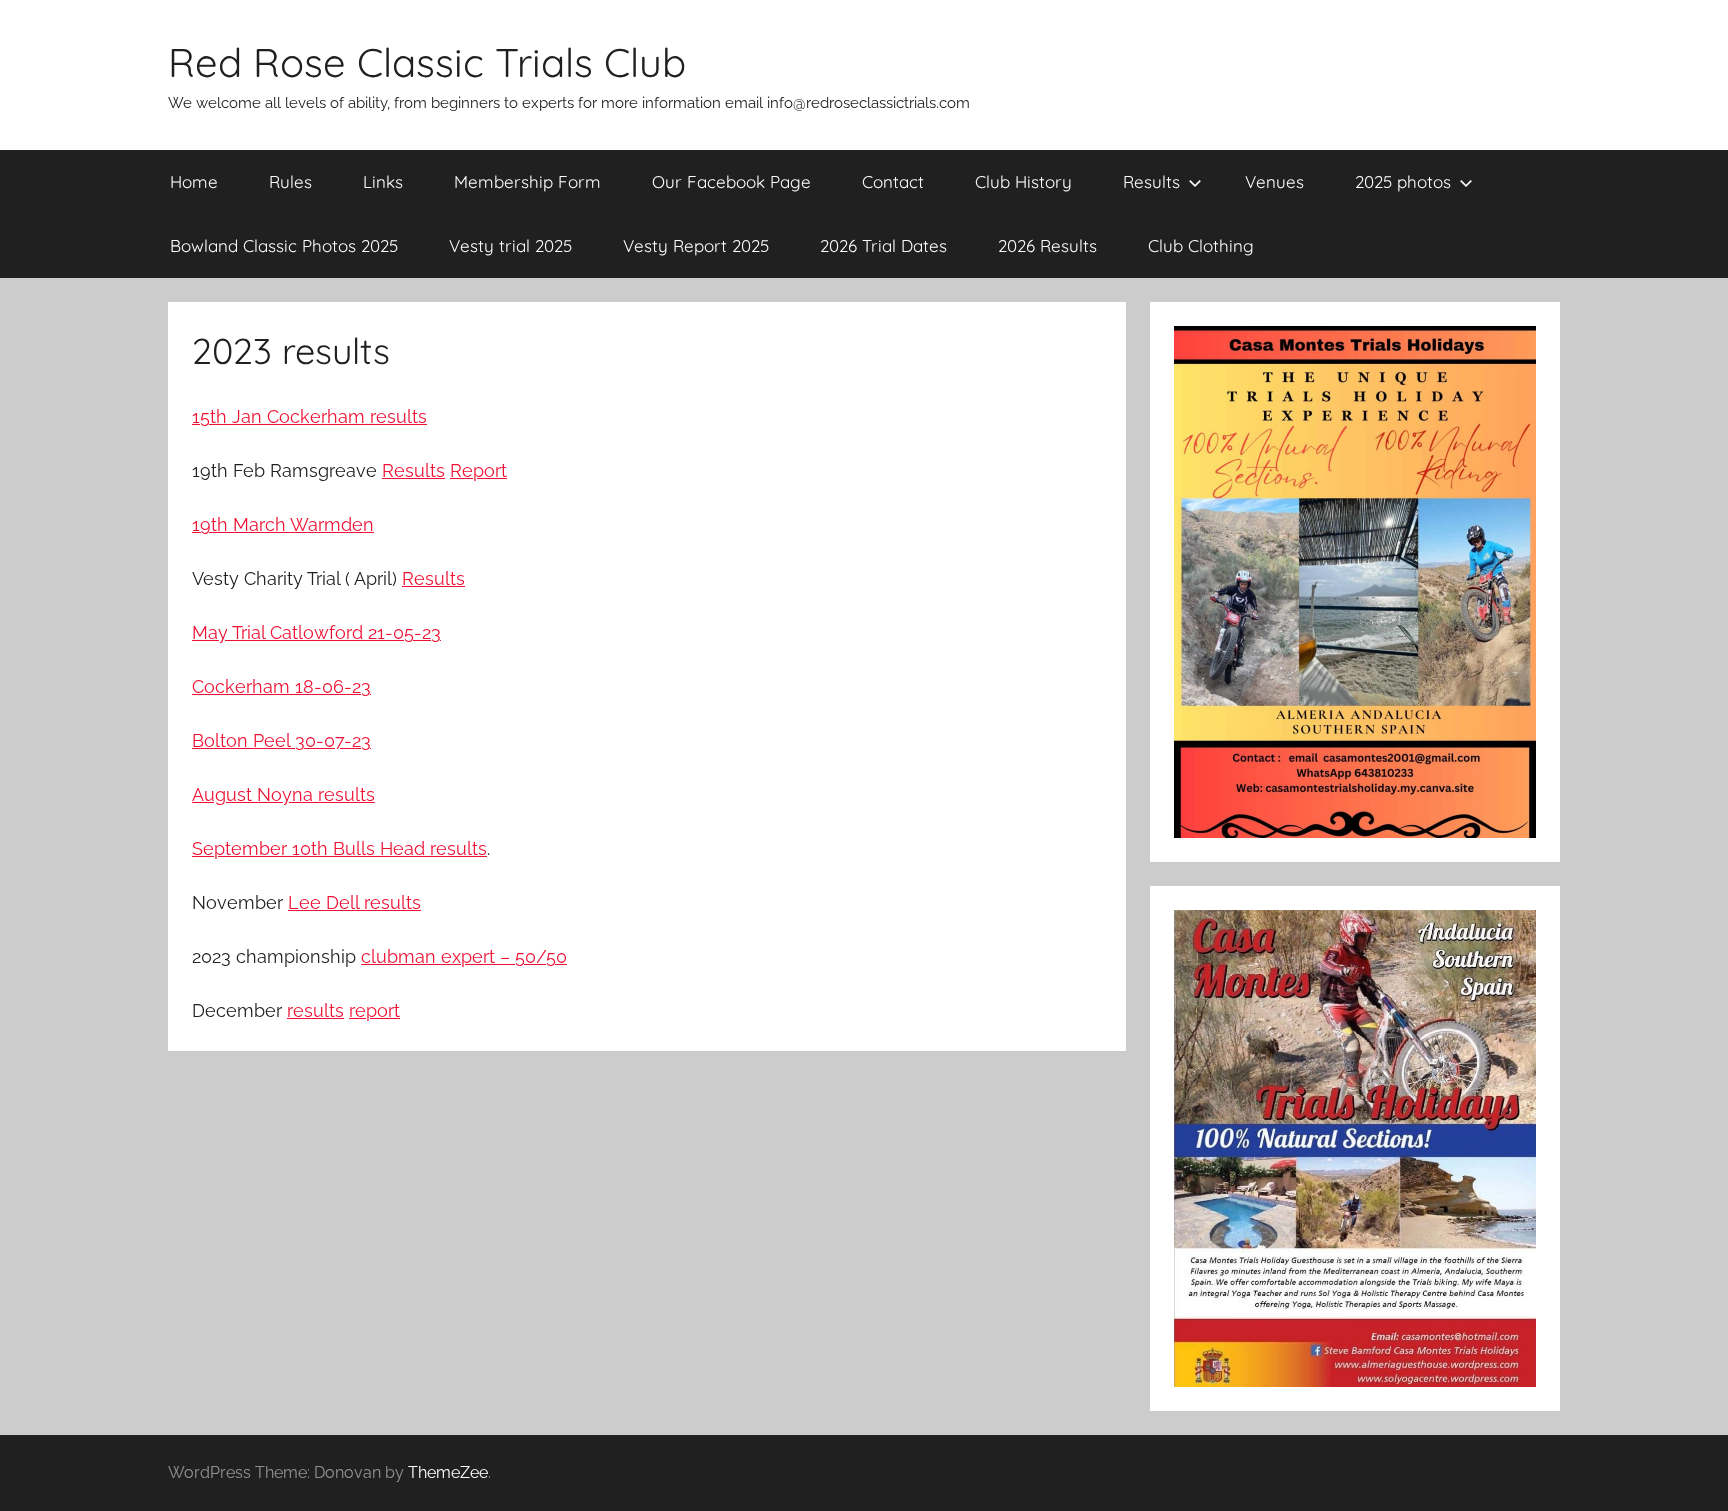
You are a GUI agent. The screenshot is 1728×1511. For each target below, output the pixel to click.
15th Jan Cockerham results (309, 416)
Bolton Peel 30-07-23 (281, 740)
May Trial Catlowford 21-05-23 (316, 632)
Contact (893, 181)
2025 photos (1403, 181)
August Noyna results (283, 794)
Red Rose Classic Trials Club (427, 62)
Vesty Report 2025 (696, 245)
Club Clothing (1201, 245)
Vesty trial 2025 (510, 245)
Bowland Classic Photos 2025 (284, 245)
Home (194, 181)
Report (478, 470)
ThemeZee (448, 1472)
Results (1151, 181)
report (374, 1010)
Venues (1274, 181)
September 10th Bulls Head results (339, 848)
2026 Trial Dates (883, 245)
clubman (401, 956)
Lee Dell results (354, 902)
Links (383, 181)
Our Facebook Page (731, 181)
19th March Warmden (283, 524)
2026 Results (1047, 245)
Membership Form (527, 181)
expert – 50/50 (504, 956)
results (315, 1010)
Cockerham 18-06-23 (281, 686)
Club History (1023, 181)
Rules (290, 181)
